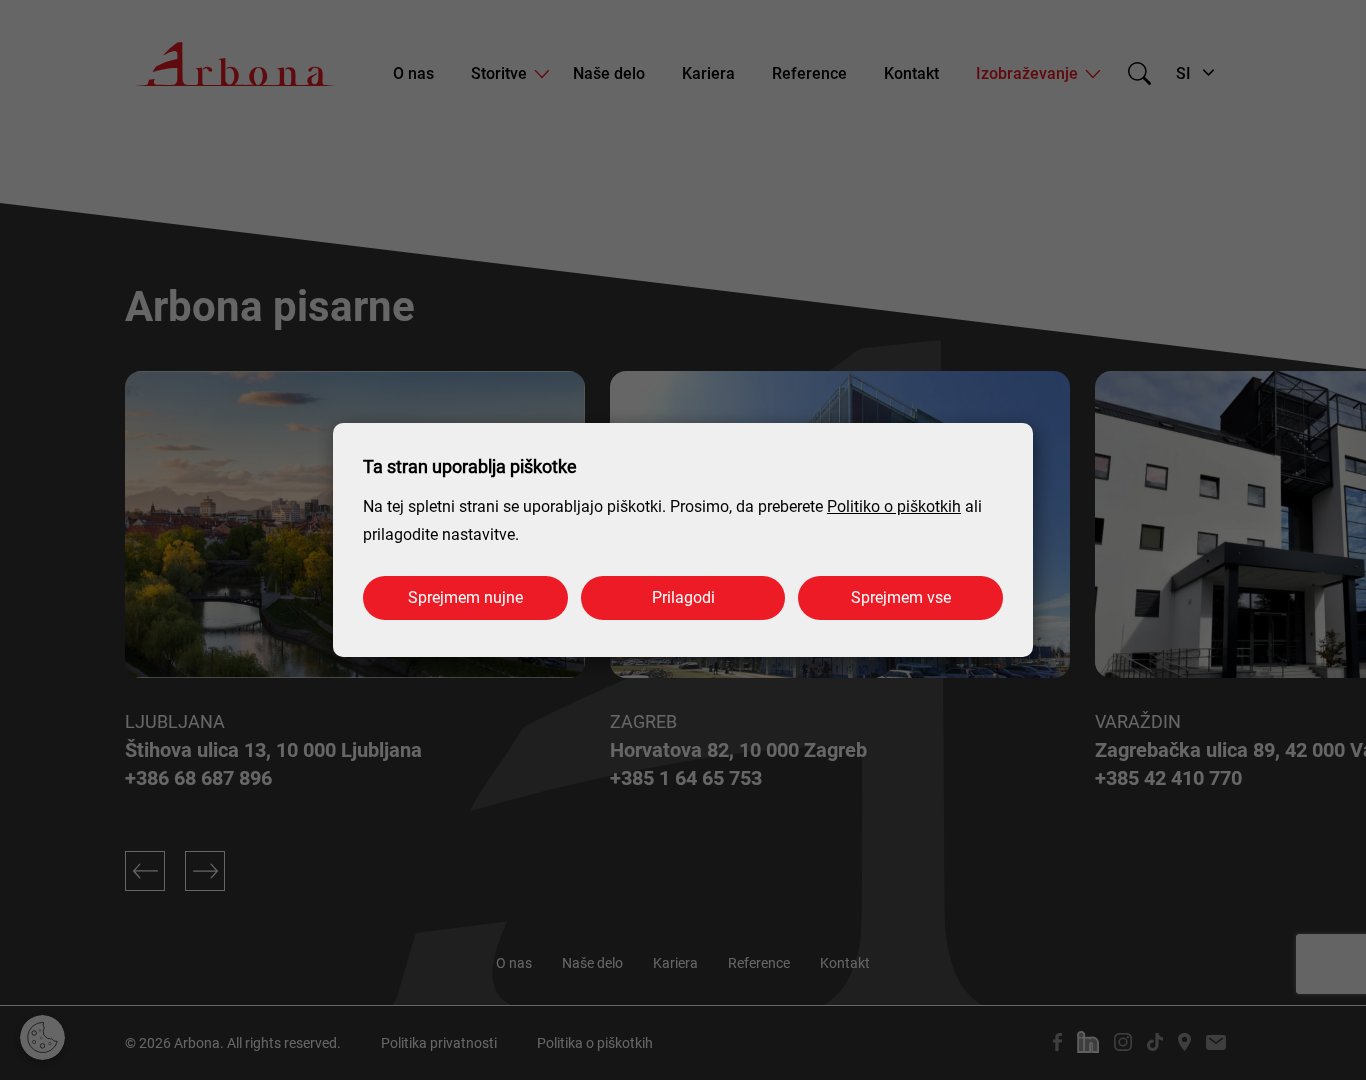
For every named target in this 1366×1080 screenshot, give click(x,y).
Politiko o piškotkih (894, 506)
